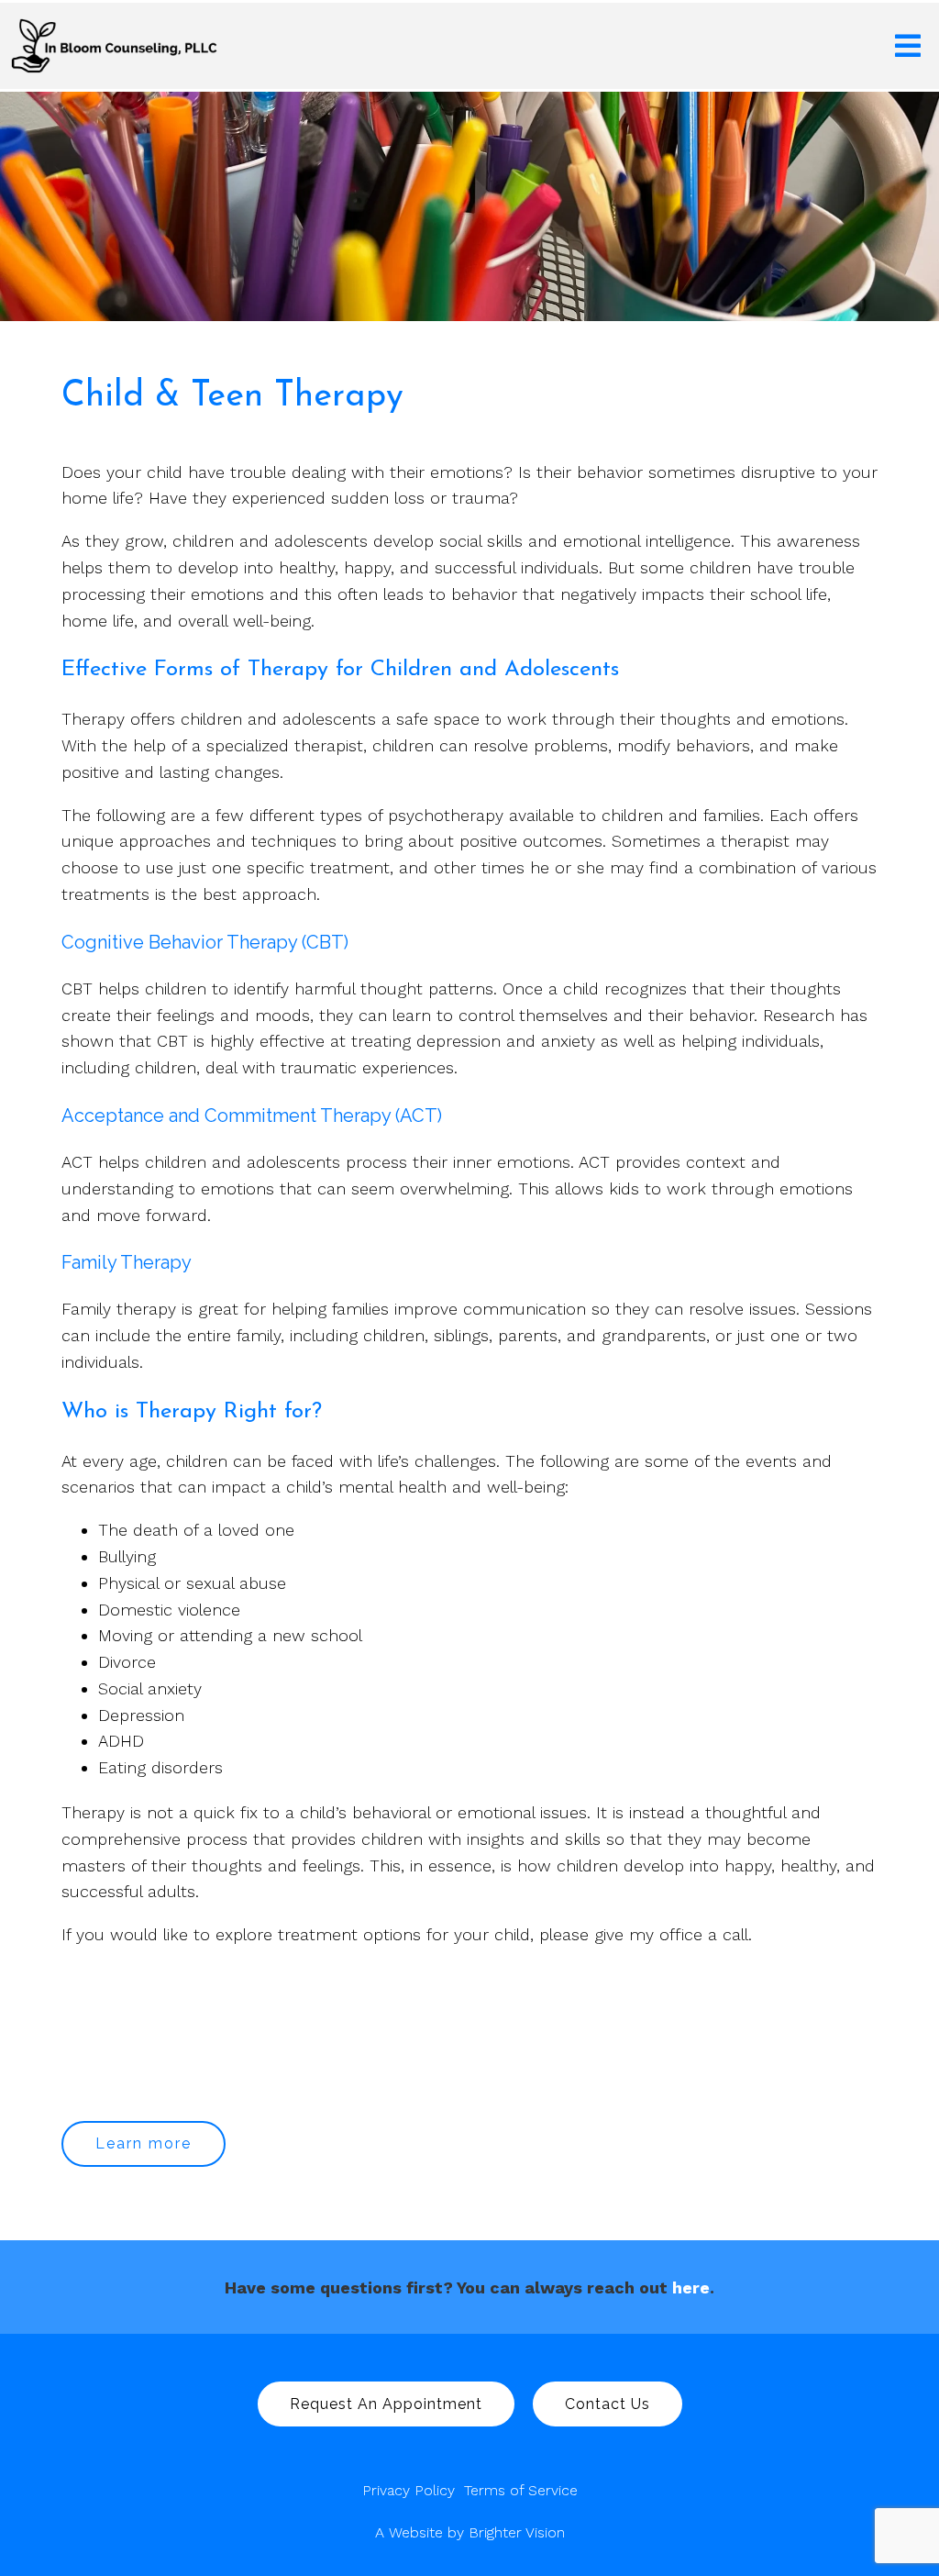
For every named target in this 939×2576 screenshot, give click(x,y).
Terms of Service (521, 2490)
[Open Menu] (908, 46)
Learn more (144, 2143)
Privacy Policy (409, 2490)
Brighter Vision (517, 2532)
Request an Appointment (386, 2404)
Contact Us (608, 2404)
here (691, 2287)
